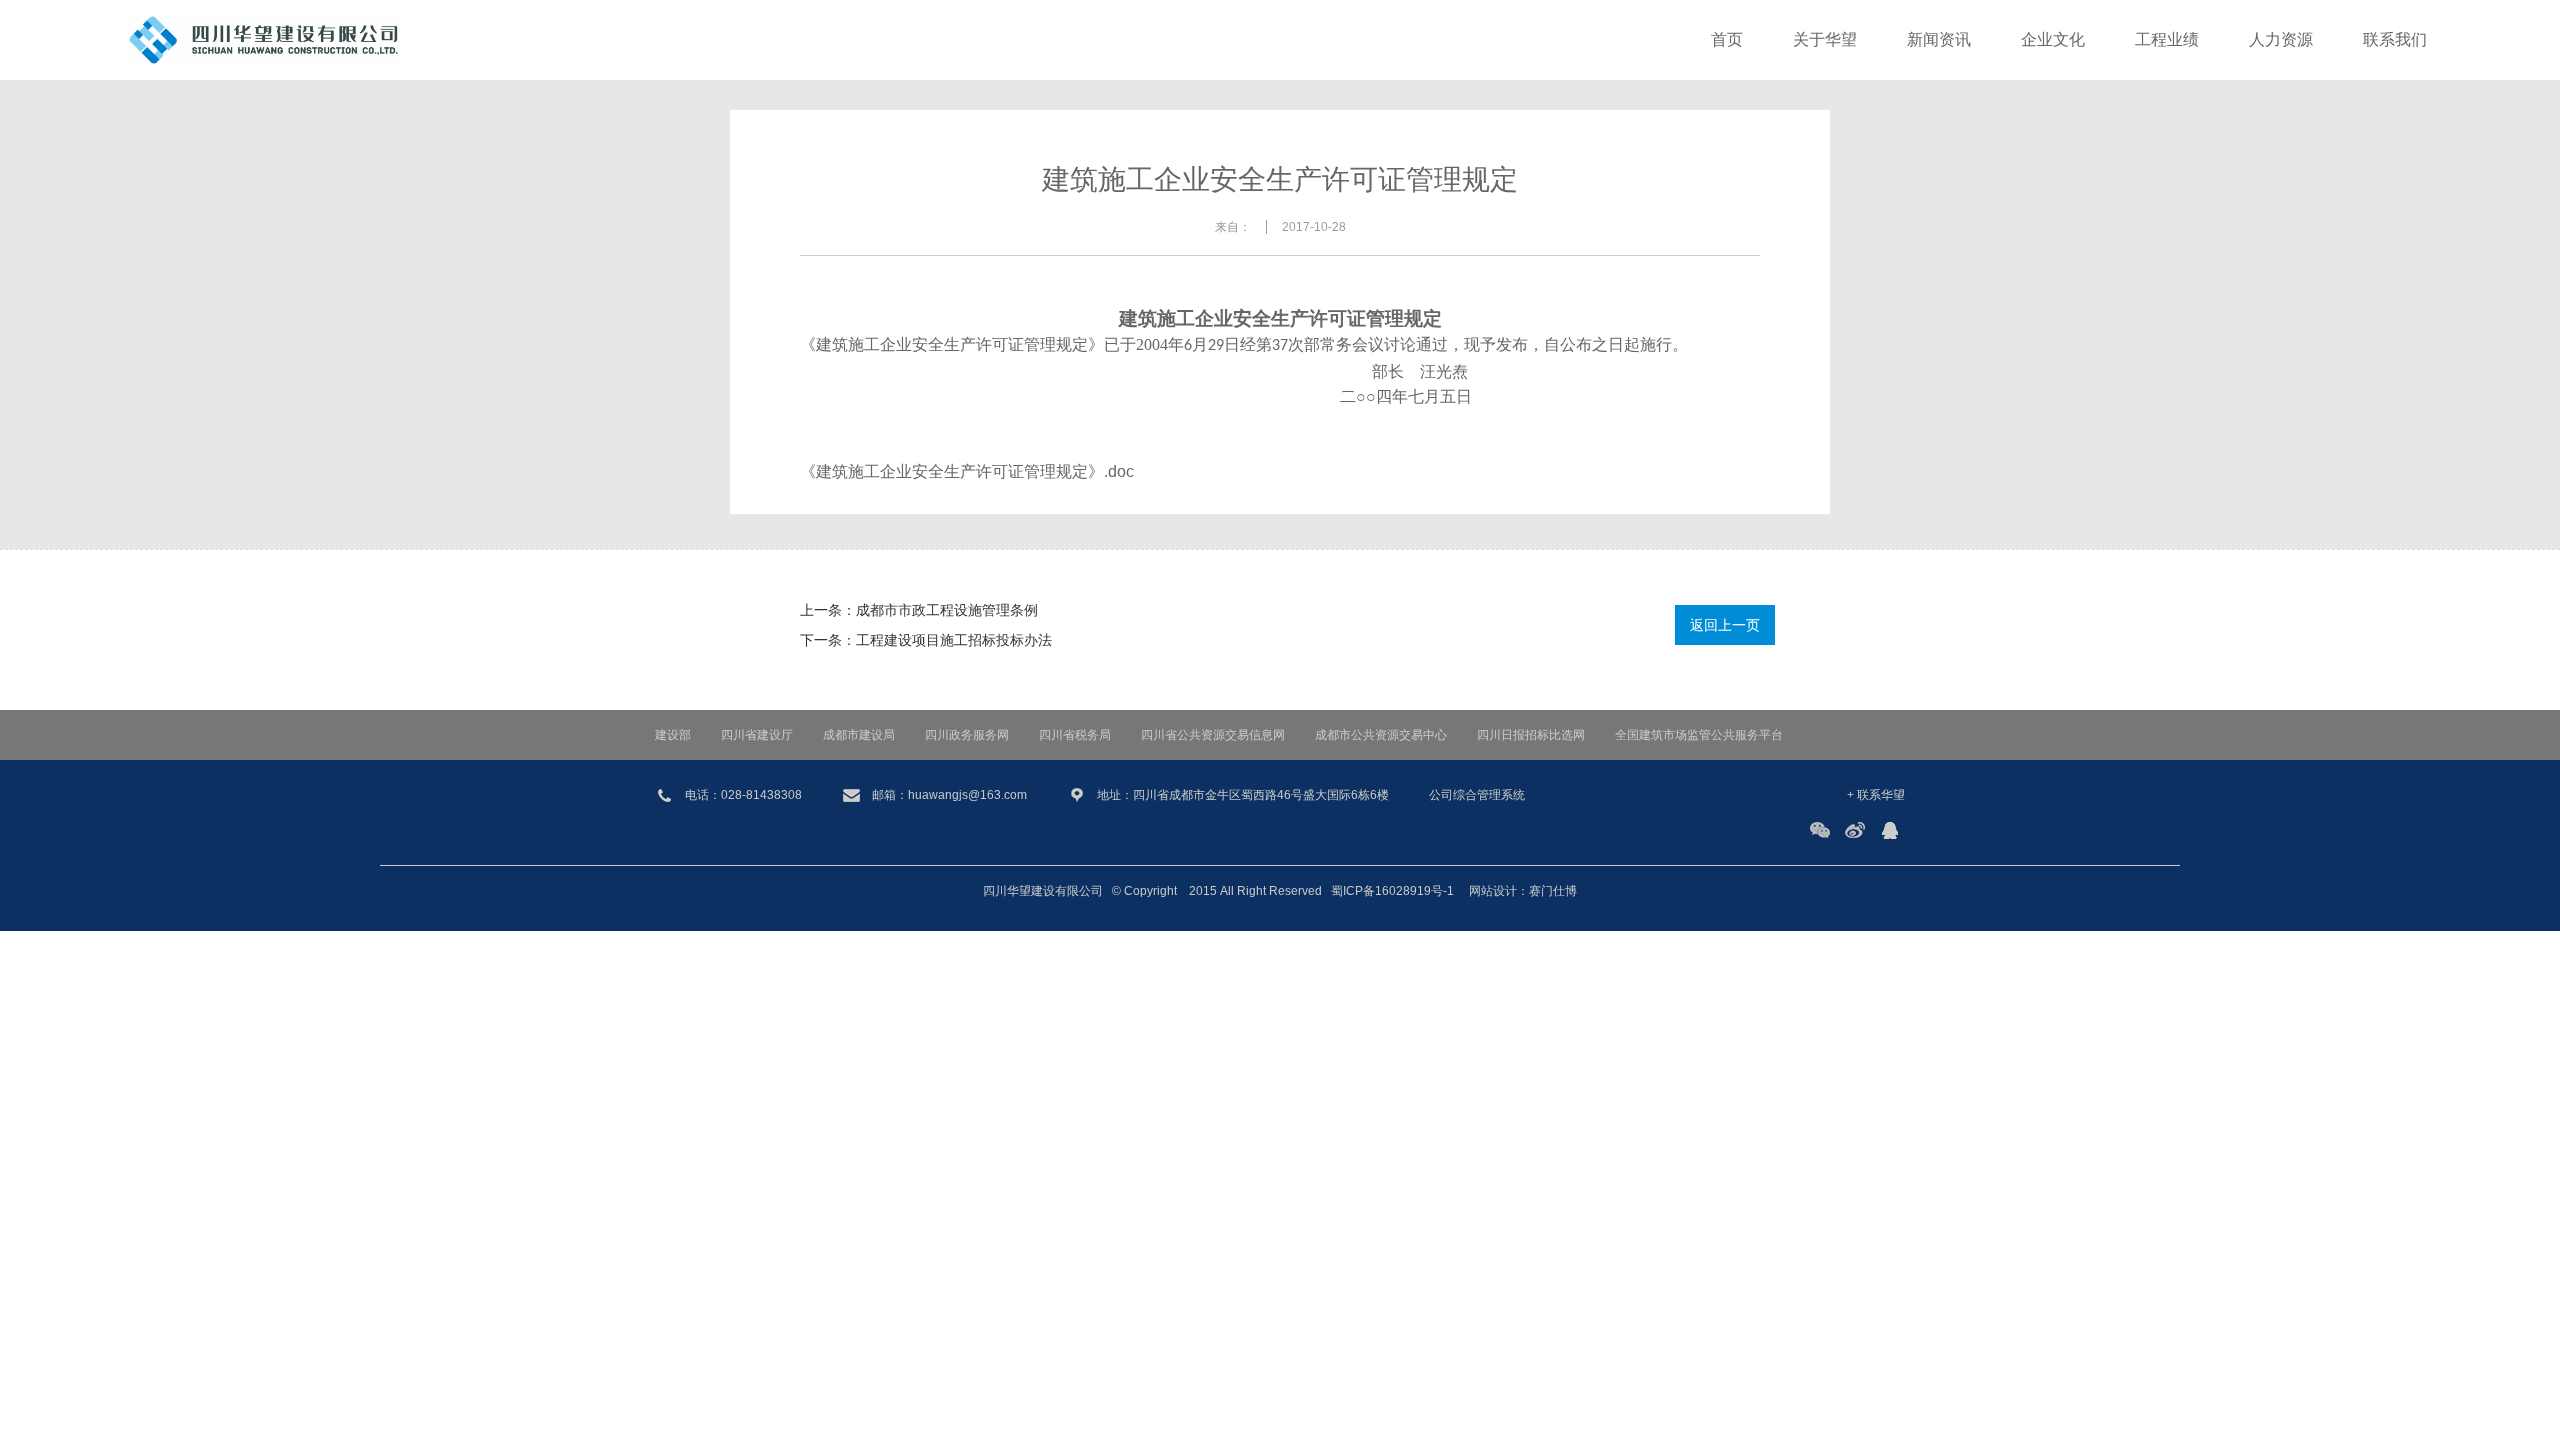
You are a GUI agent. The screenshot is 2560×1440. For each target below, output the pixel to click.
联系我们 (2395, 39)
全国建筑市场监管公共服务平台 (1699, 735)
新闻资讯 (1939, 39)
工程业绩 (2167, 39)
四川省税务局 (1075, 735)
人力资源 (2281, 39)
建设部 (673, 735)
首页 (1727, 39)
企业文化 (2053, 39)
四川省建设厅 (757, 735)
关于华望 (1825, 39)
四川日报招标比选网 (1531, 735)
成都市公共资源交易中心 (1381, 735)
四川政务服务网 (967, 735)
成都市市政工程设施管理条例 (947, 610)
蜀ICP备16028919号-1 (1392, 891)
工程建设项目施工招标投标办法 (954, 640)
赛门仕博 (1553, 891)
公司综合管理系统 (1477, 795)
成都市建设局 (859, 735)
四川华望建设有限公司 (1043, 891)
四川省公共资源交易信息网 (1213, 735)
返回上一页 (1725, 625)
